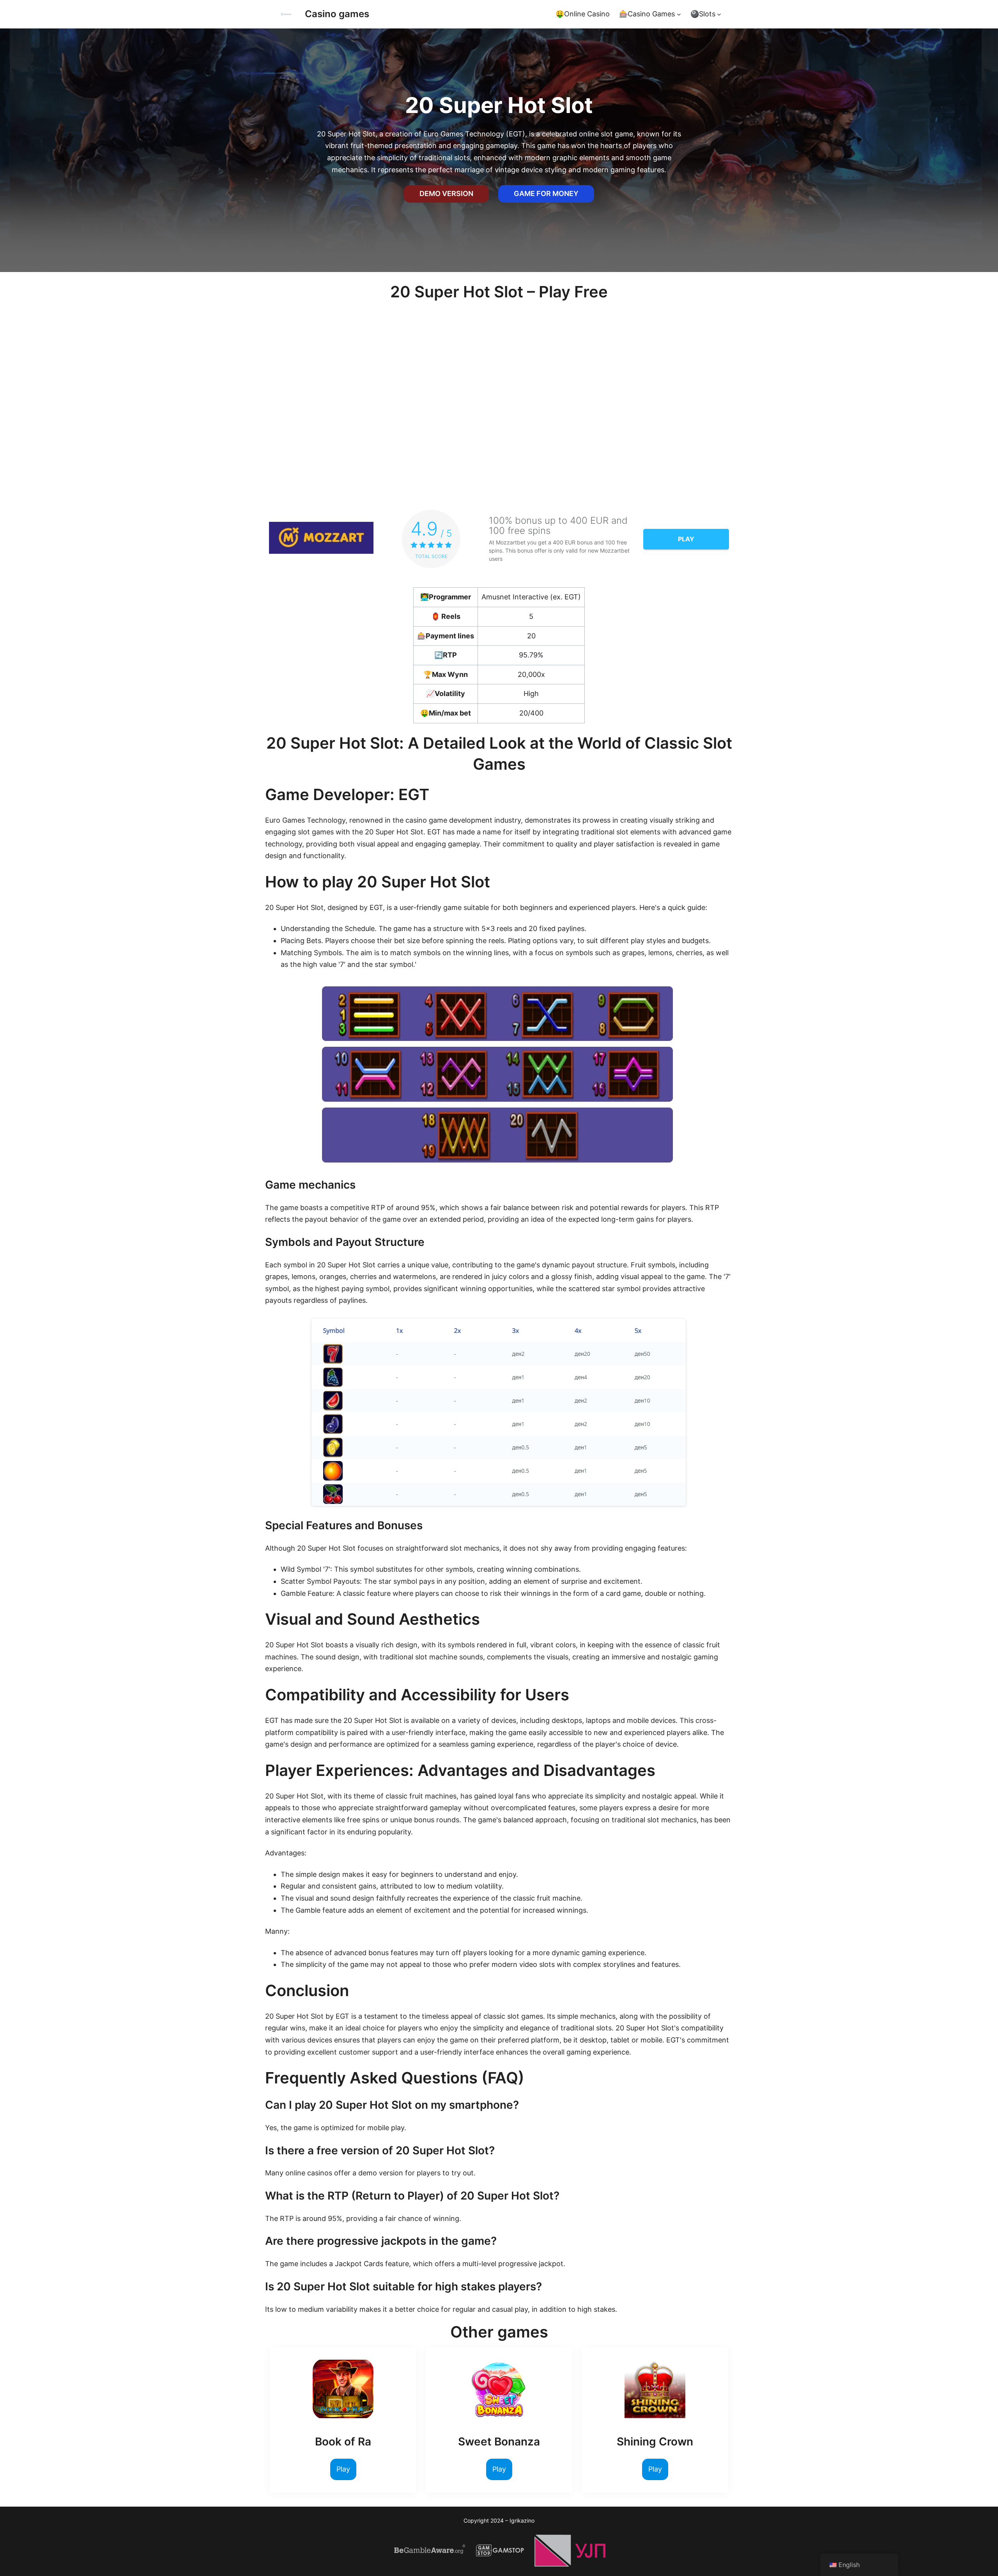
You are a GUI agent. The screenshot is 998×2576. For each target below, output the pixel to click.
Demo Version (446, 193)
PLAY (686, 539)
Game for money (546, 193)
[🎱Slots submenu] (719, 14)
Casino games (337, 14)
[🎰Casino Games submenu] (679, 14)
